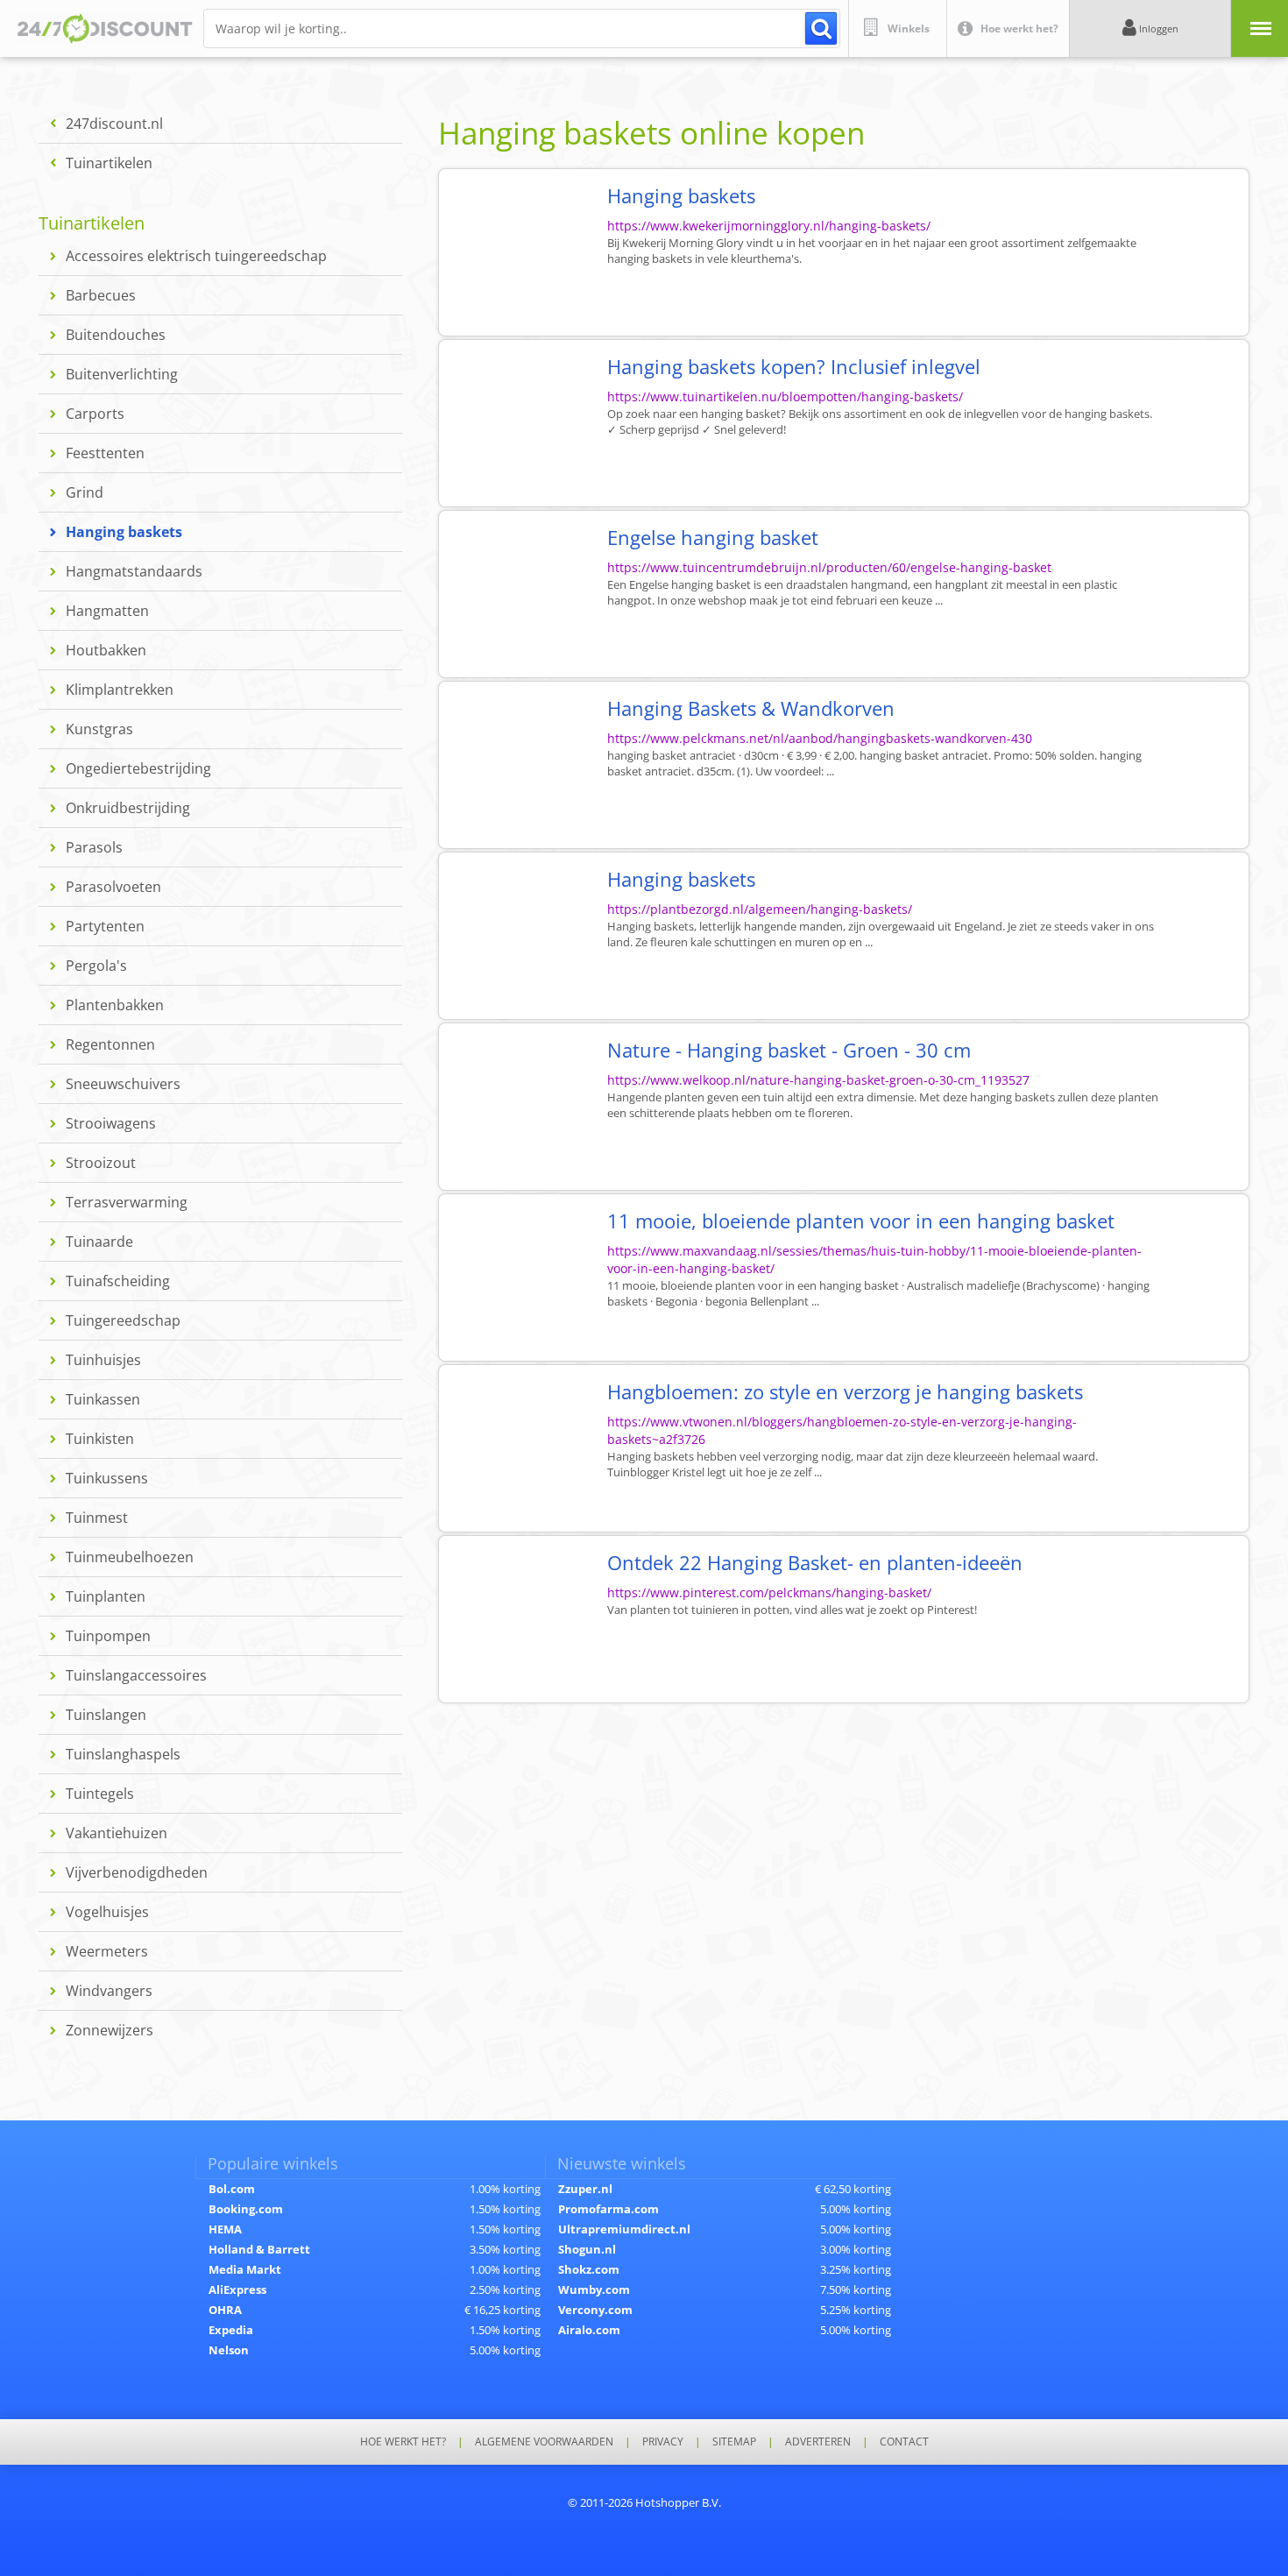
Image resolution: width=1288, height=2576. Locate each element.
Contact (904, 2442)
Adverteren (818, 2442)
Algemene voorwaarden (544, 2442)
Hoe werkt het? (403, 2442)
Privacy (663, 2442)
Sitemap (734, 2442)
